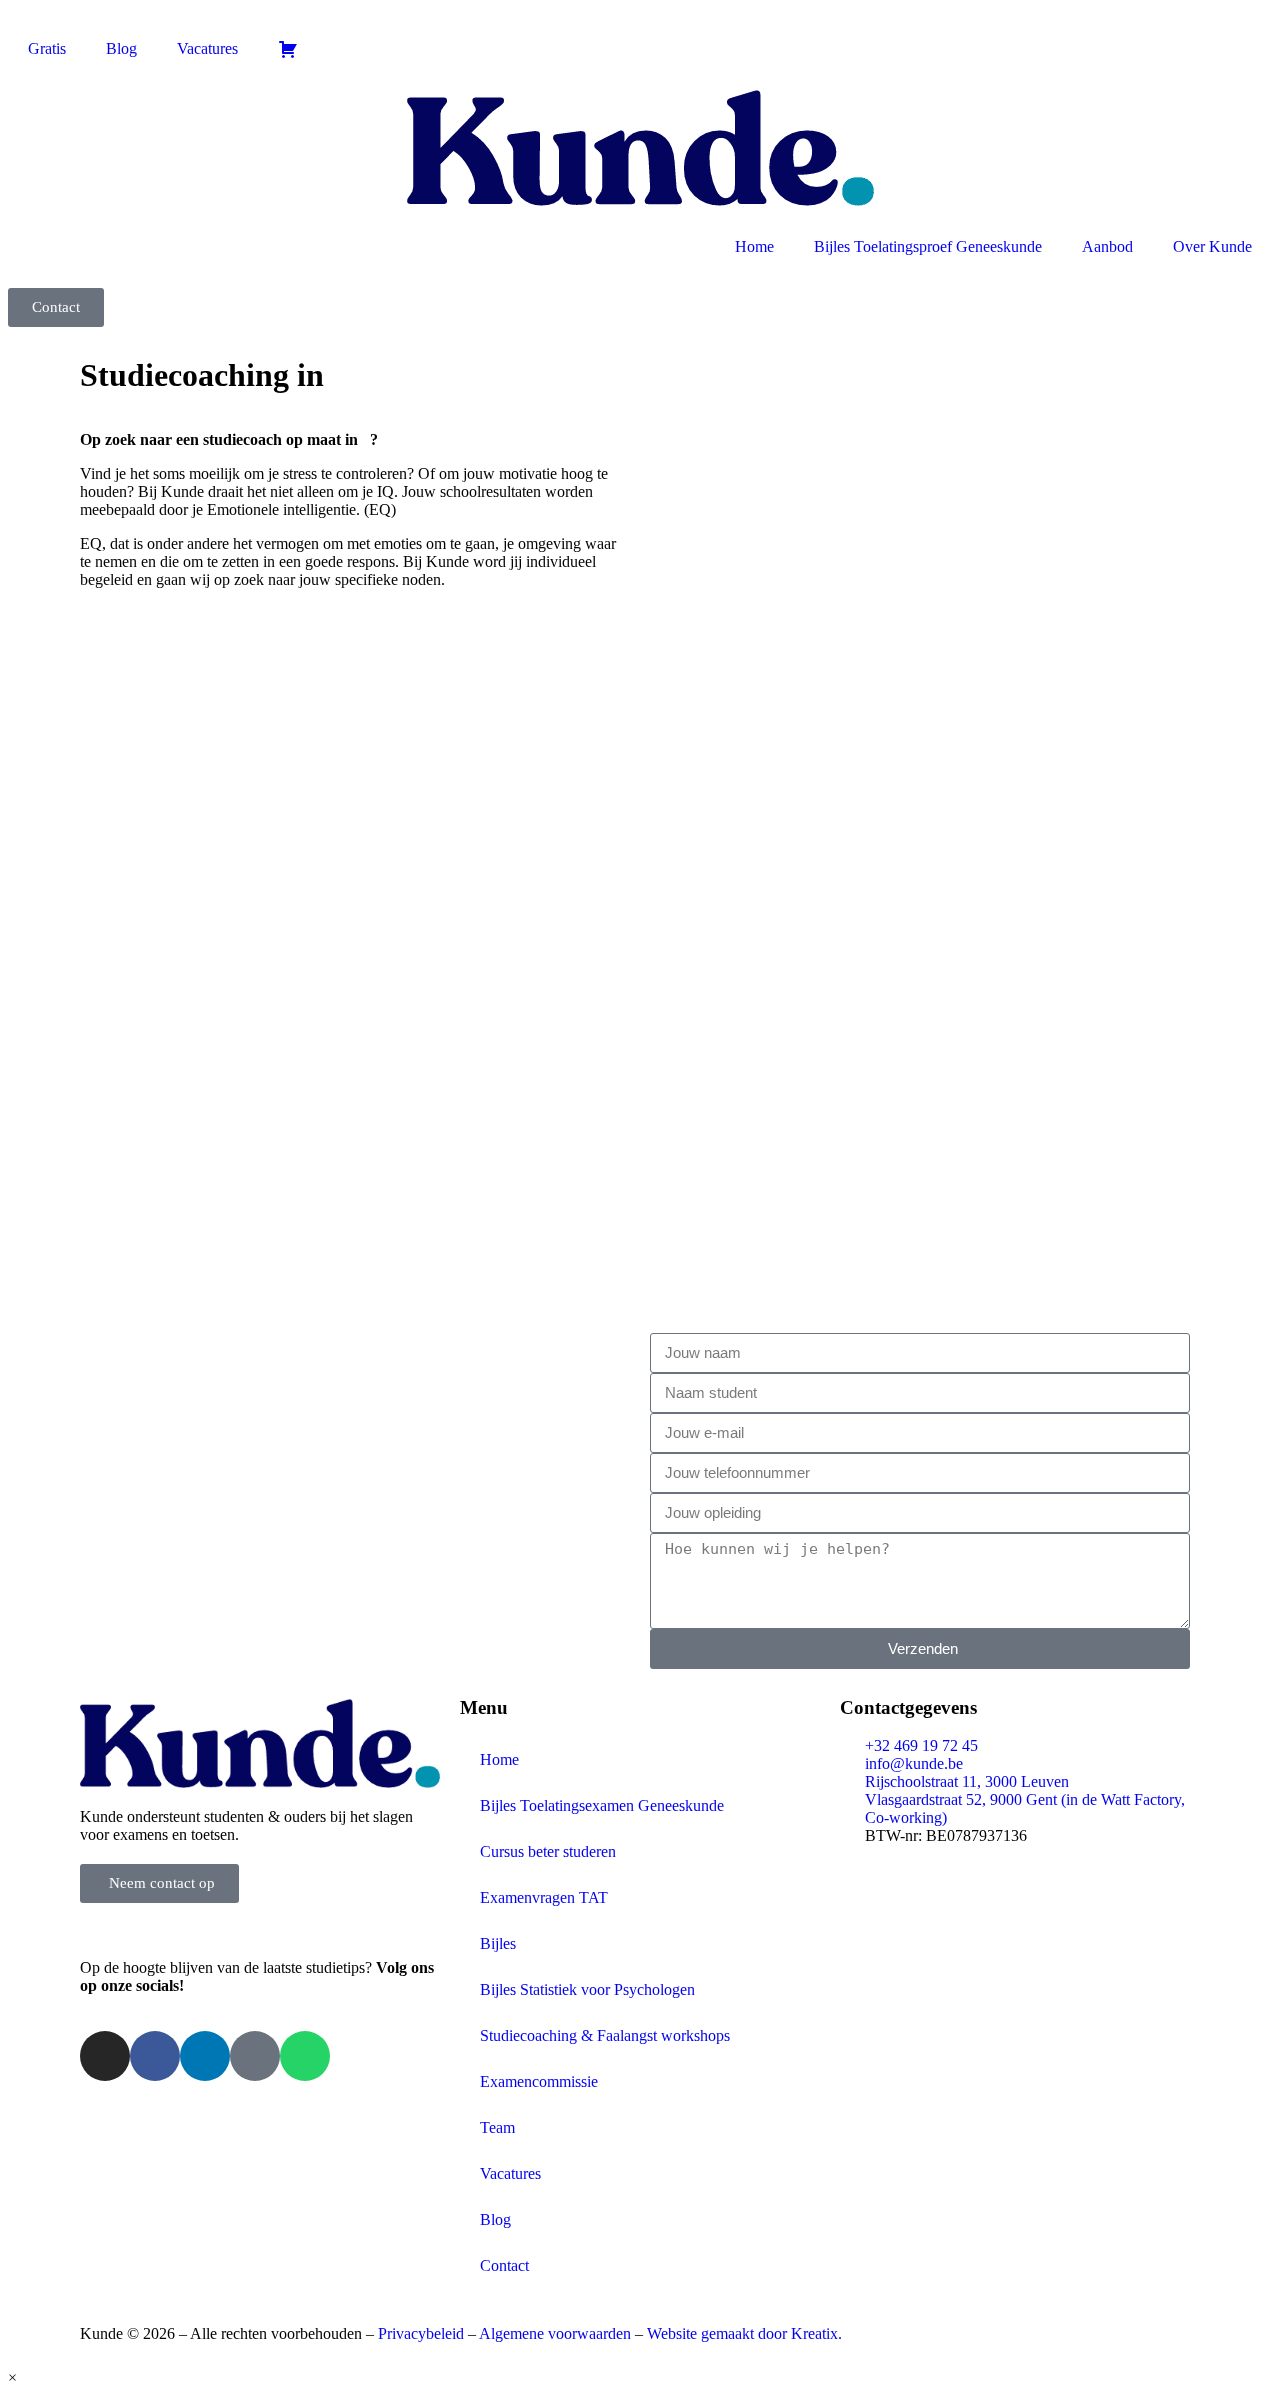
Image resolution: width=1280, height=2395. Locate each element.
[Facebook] (155, 2056)
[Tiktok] (255, 2056)
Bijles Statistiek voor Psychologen (587, 1989)
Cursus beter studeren (548, 1851)
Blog (121, 48)
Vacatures (207, 48)
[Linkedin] (205, 2056)
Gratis (47, 48)
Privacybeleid (423, 2333)
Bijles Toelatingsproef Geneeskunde (928, 246)
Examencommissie (539, 2081)
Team (497, 2127)
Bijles (498, 1943)
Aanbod (1107, 246)
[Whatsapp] (305, 2056)
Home (754, 246)
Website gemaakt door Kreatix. (744, 2333)
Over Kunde (1212, 246)
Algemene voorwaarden (555, 2333)
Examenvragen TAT (544, 1897)
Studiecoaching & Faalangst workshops (605, 2035)
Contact (504, 2265)
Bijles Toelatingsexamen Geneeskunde (602, 1805)
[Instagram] (105, 2056)
